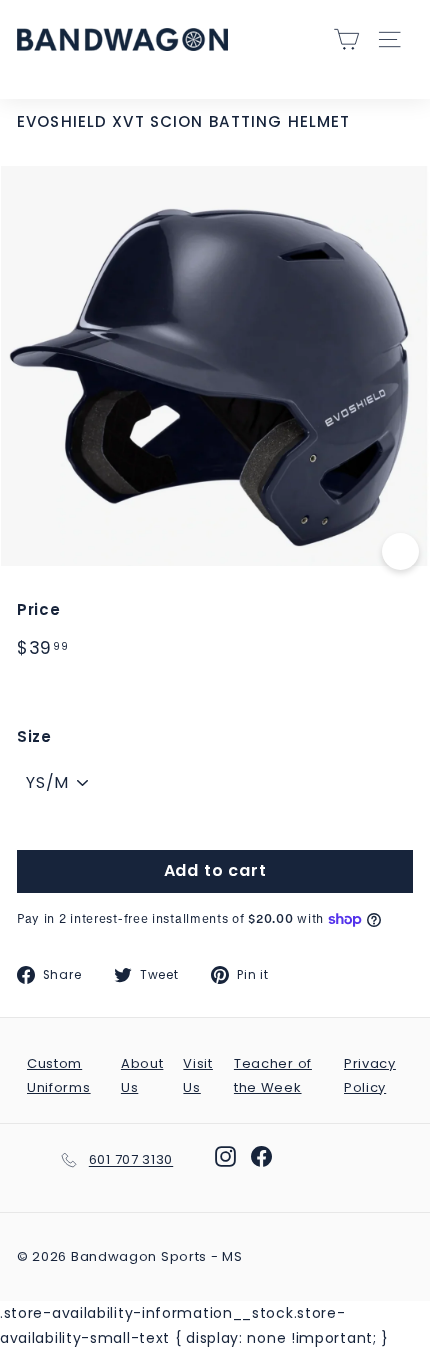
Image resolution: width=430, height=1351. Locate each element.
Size (34, 736)
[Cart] (346, 39)
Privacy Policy (370, 1075)
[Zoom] (400, 551)
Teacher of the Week (273, 1075)
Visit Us (198, 1075)
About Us (142, 1075)
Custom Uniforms (59, 1075)
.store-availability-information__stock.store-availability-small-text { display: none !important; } (215, 674)
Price (39, 609)
